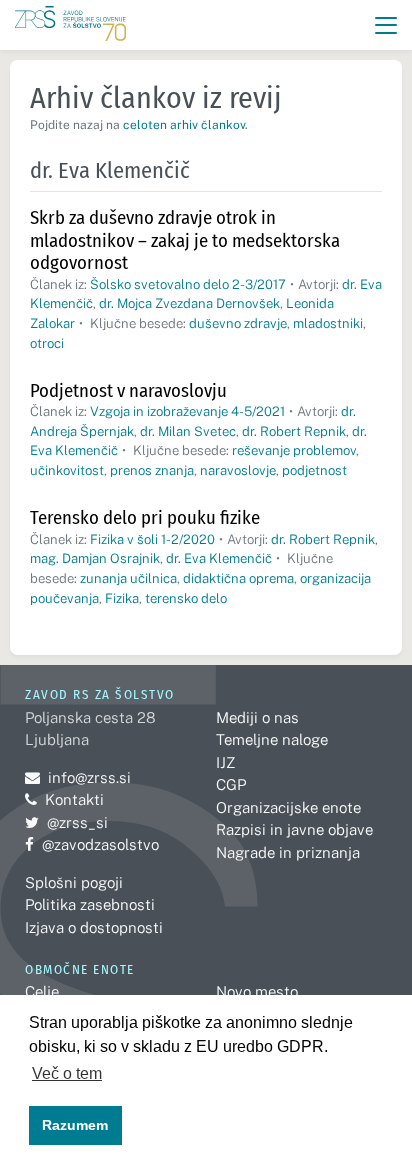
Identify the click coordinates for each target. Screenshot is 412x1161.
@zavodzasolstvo (92, 844)
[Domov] (70, 25)
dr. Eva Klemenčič (219, 558)
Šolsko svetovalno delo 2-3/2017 (188, 284)
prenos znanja (152, 470)
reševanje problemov (294, 450)
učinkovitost (67, 470)
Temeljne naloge (272, 739)
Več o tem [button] (67, 1073)
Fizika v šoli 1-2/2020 (152, 539)
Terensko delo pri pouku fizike (145, 517)
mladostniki (328, 323)
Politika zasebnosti (90, 904)
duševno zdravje (238, 323)
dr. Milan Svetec (188, 431)
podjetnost (314, 470)
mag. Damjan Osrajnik (95, 558)
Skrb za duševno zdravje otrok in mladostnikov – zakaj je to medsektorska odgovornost (185, 240)
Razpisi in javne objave (294, 829)
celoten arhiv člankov (184, 125)
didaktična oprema (238, 578)
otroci (47, 343)
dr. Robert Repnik (294, 431)
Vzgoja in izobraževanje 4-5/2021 (187, 411)
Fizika (122, 598)
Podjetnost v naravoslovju (128, 390)
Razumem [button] (75, 1125)
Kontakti (74, 799)
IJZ (225, 762)
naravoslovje (238, 470)
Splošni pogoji (74, 882)
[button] (386, 25)
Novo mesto (257, 991)
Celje (42, 991)
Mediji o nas (257, 717)
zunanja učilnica (128, 578)
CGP (231, 784)
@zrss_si (66, 822)
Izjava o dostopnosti (94, 927)
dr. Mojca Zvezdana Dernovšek (189, 303)
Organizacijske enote (288, 807)
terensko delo (186, 598)
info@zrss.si (78, 777)
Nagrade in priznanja (288, 852)
